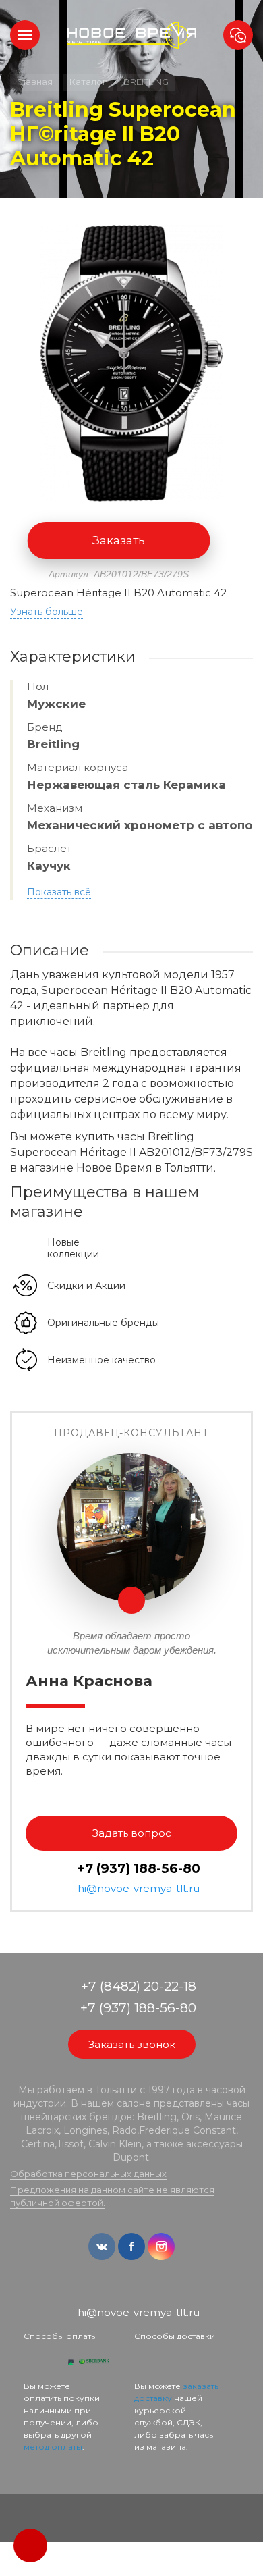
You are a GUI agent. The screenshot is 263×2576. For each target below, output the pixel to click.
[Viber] (142, 2291)
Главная (35, 82)
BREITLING (146, 82)
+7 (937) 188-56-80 (139, 1869)
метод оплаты (53, 2447)
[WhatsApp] (122, 2291)
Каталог (88, 82)
